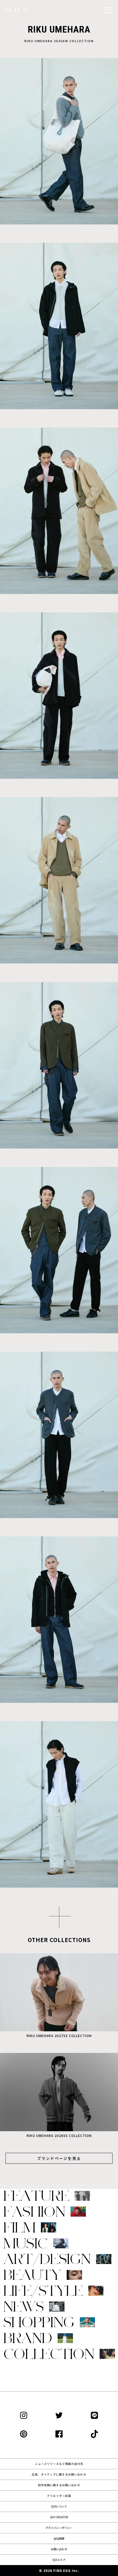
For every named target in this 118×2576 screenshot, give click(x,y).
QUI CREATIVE (59, 2517)
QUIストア (59, 2560)
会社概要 (59, 2538)
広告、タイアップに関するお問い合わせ (59, 2474)
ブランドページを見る (59, 2158)
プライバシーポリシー (59, 2528)
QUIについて (59, 2506)
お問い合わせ (59, 2549)
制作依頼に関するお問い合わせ (59, 2485)
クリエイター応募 (59, 2496)
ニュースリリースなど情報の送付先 (59, 2464)
